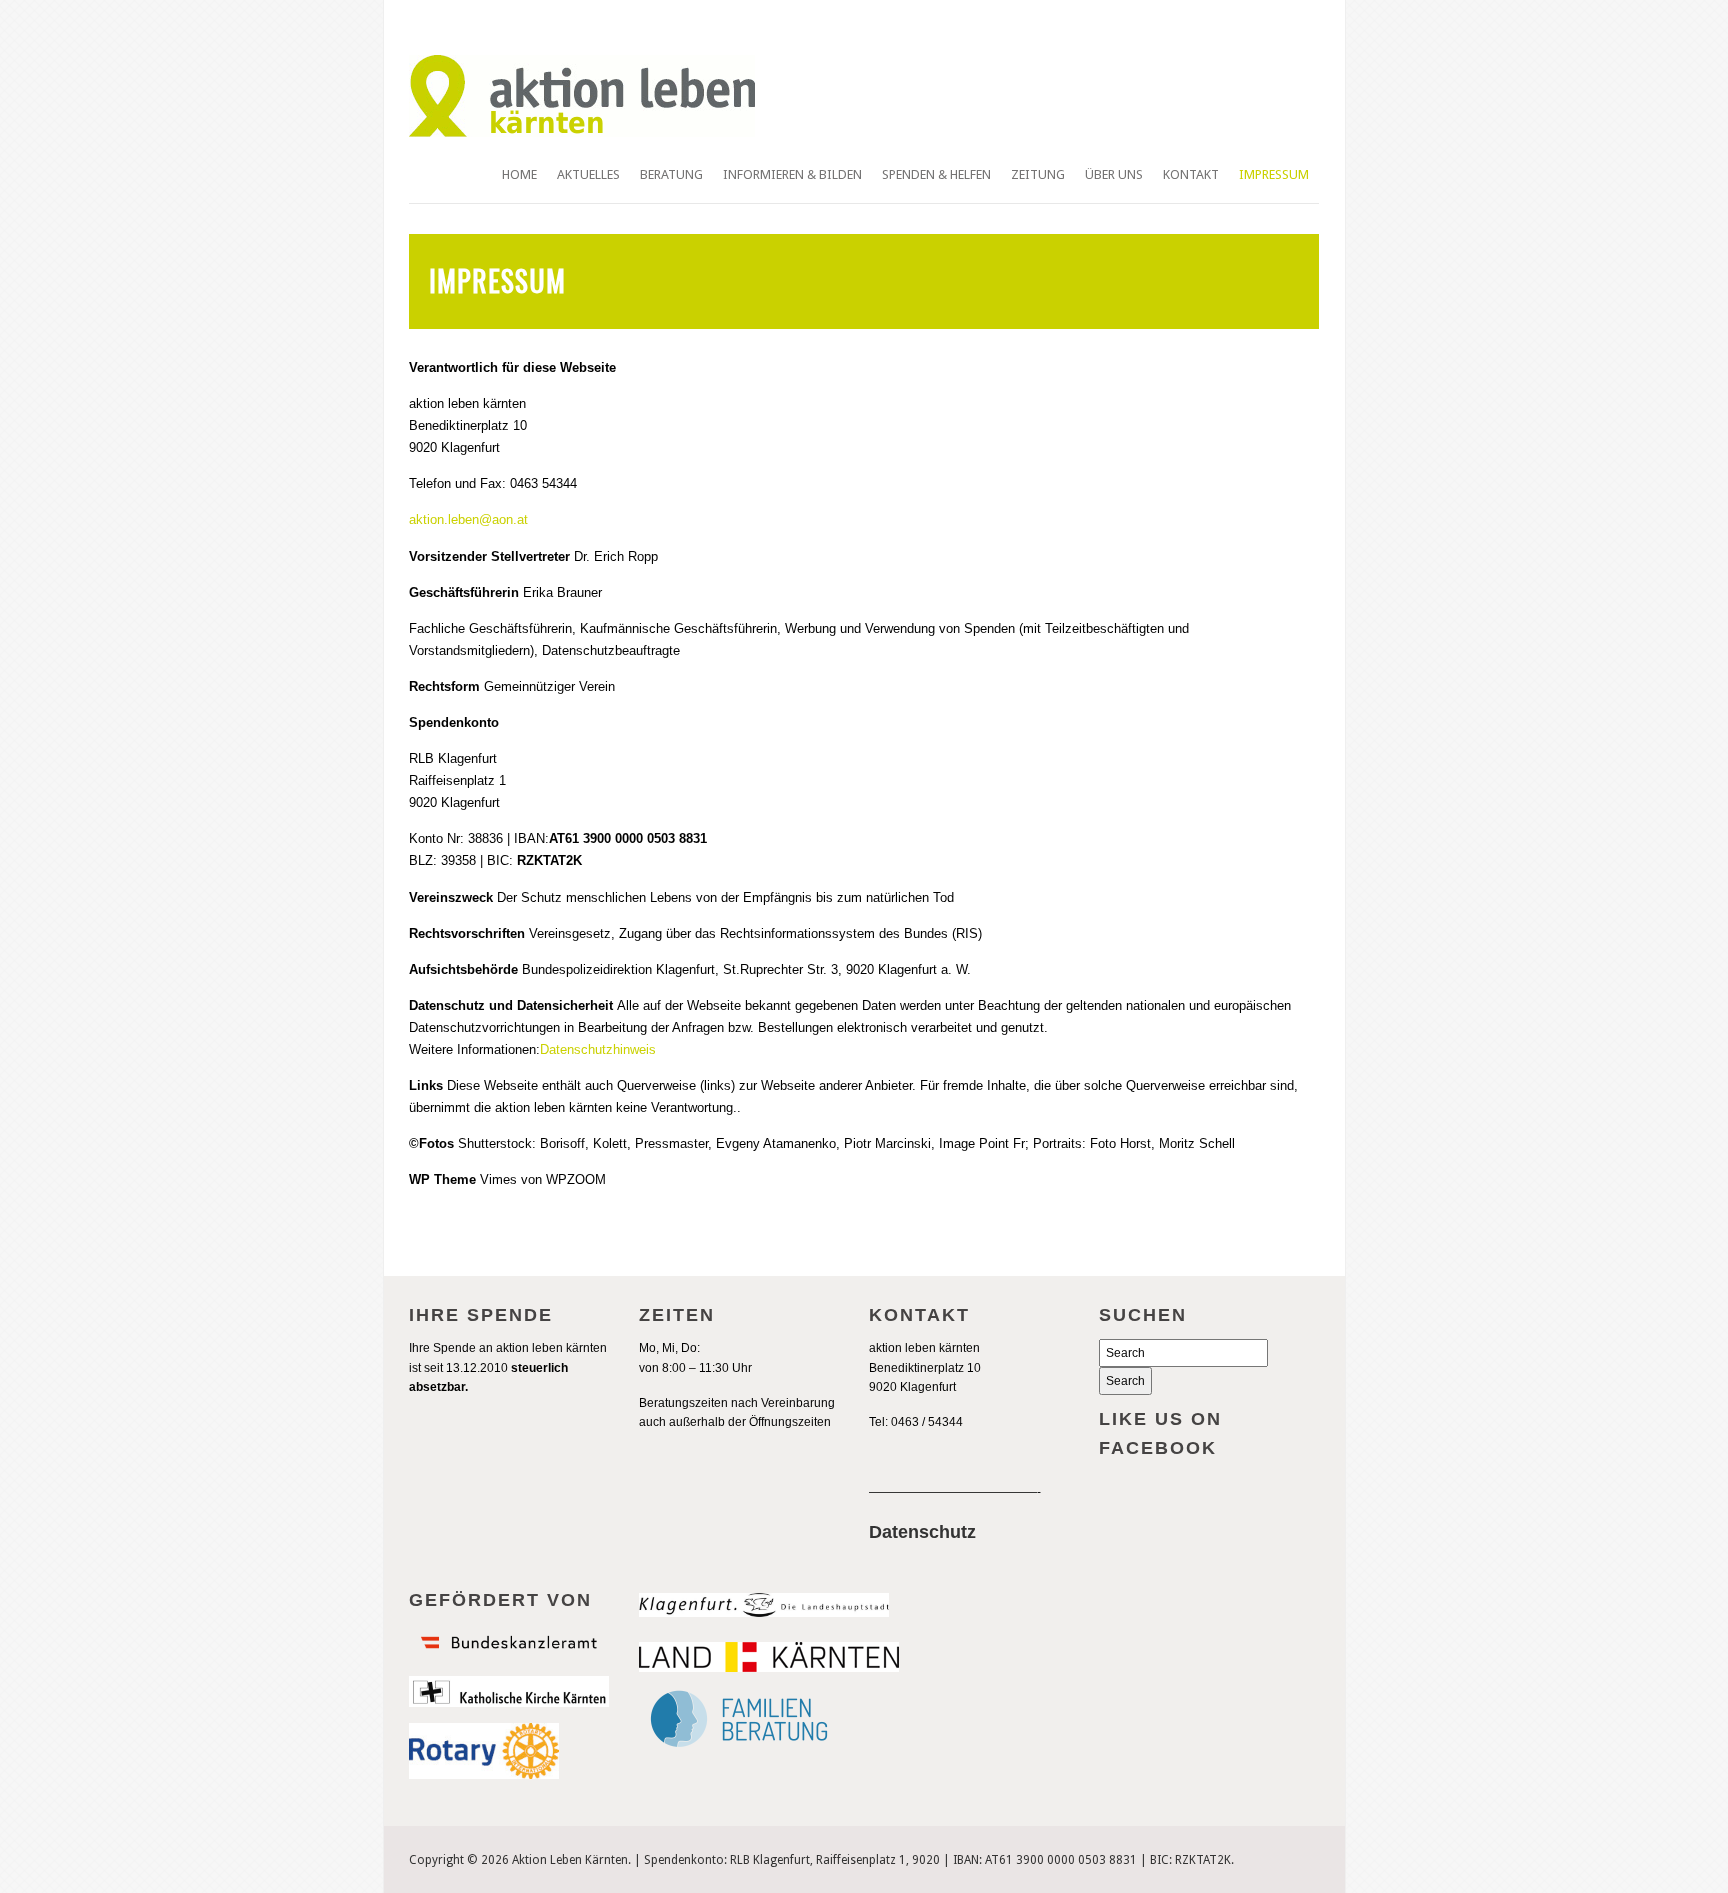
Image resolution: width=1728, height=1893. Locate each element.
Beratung (671, 174)
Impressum (1274, 174)
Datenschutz (922, 1532)
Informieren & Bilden (792, 174)
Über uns (1114, 174)
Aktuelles (588, 174)
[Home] (582, 133)
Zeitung (1038, 174)
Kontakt (1191, 174)
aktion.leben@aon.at (468, 519)
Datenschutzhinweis (598, 1049)
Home (519, 174)
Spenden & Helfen (936, 174)
